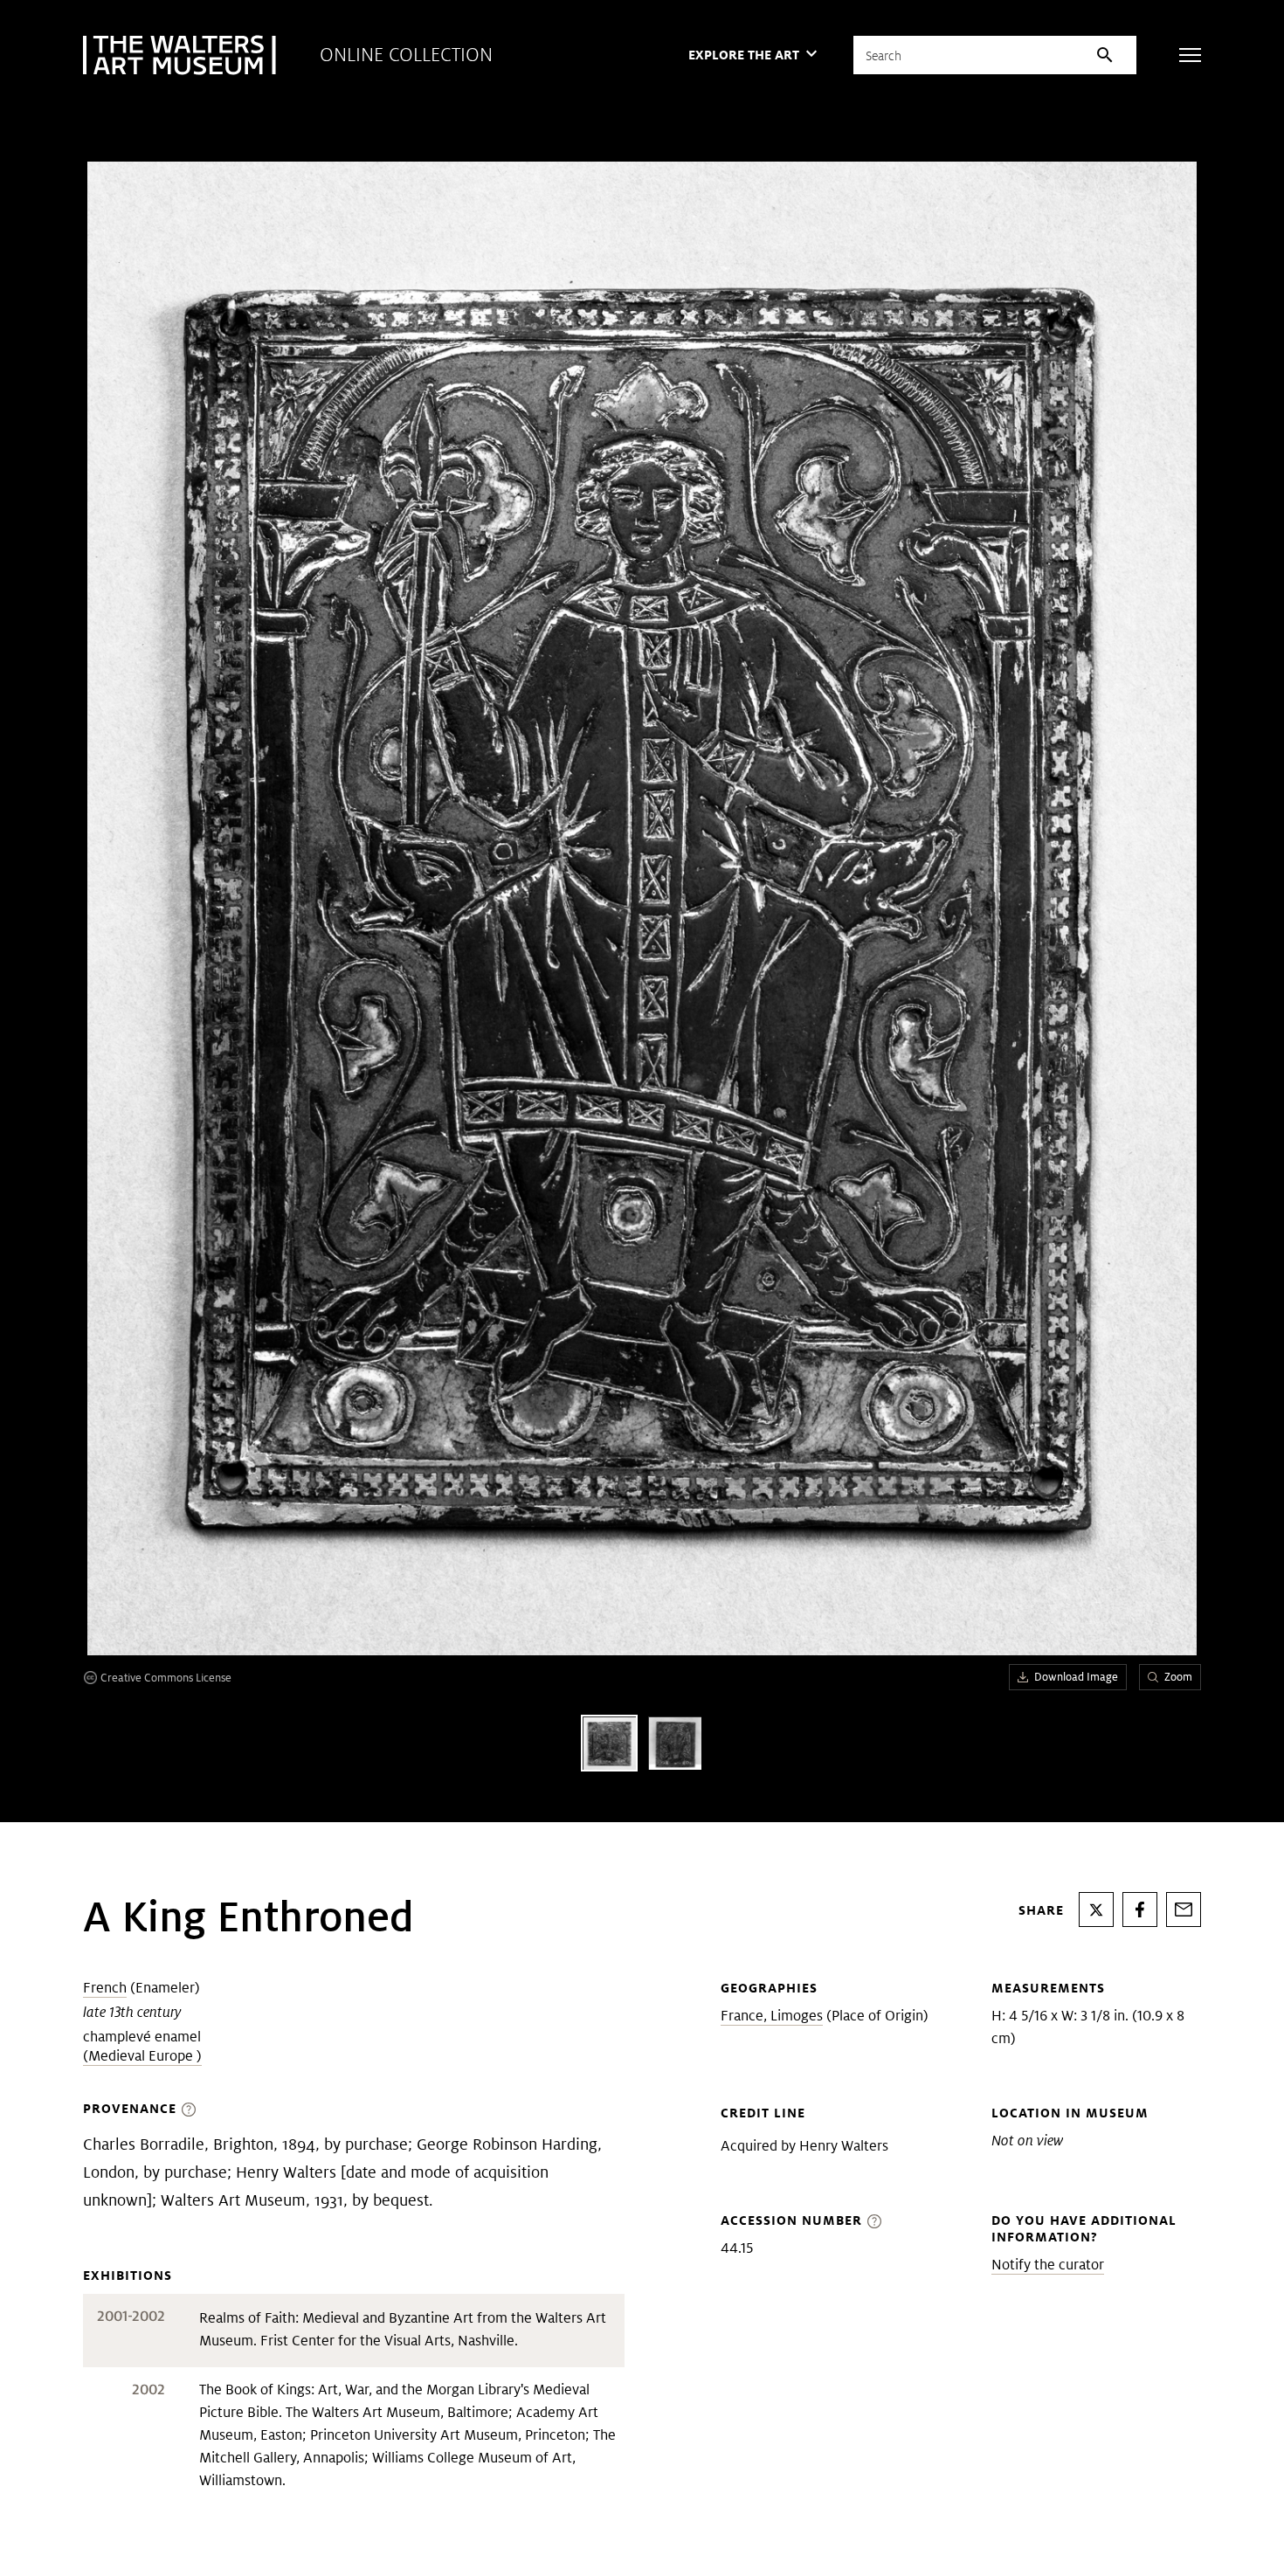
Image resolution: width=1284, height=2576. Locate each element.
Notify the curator (1048, 2265)
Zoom (1178, 1677)
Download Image (1076, 1677)
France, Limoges (772, 2016)
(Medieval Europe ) (142, 2056)
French (105, 1988)
